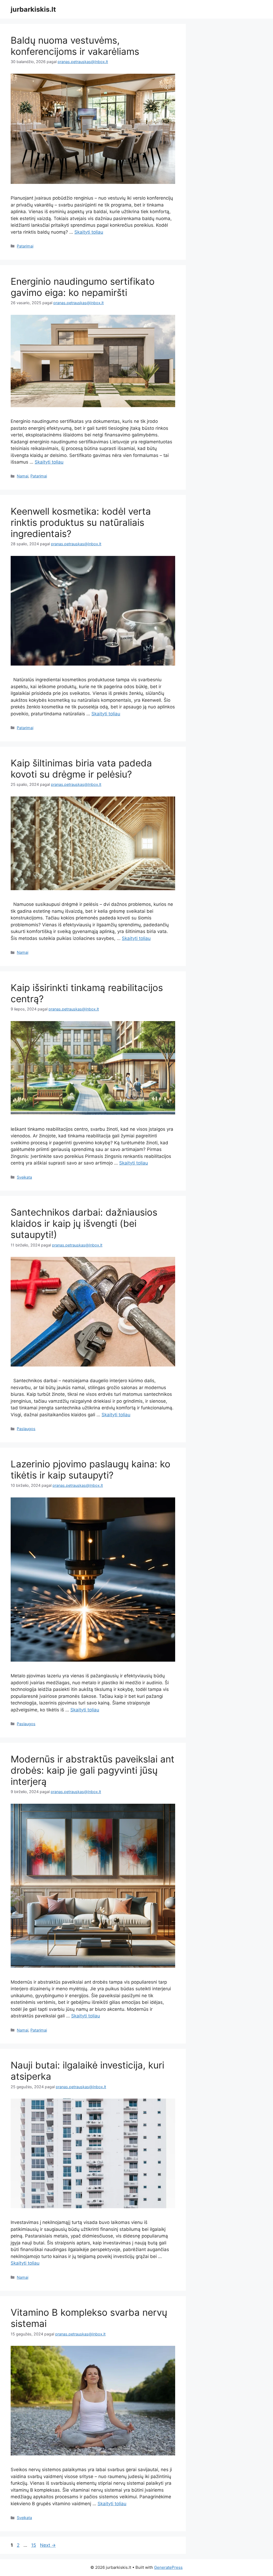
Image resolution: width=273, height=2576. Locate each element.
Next (48, 2545)
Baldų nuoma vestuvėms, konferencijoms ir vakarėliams (75, 46)
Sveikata (24, 1177)
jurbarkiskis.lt (33, 9)
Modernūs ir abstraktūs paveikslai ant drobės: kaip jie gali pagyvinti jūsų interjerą (93, 1770)
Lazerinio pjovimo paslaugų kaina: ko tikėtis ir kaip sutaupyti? (91, 1469)
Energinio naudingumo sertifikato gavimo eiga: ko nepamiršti (83, 287)
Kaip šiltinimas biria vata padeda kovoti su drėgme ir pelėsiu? (81, 769)
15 (34, 2545)
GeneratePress (168, 2567)
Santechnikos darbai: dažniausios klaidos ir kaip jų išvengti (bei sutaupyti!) (84, 1223)
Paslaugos (26, 1429)
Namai (23, 476)
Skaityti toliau (89, 232)
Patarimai (25, 246)
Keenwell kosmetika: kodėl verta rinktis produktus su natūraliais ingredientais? (81, 522)
